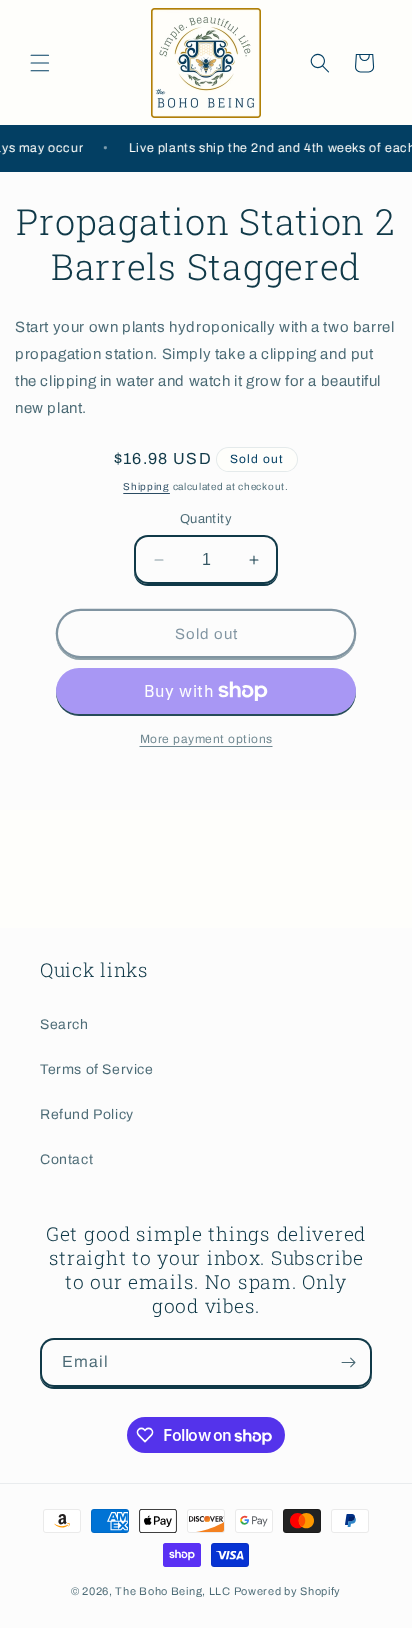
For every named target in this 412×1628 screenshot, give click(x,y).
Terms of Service (97, 1069)
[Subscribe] (348, 1362)
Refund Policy (87, 1114)
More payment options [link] (206, 739)
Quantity (206, 519)
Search (64, 1024)
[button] (40, 63)
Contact (66, 1159)
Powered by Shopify (288, 1591)
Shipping (146, 486)
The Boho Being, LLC (172, 1591)
